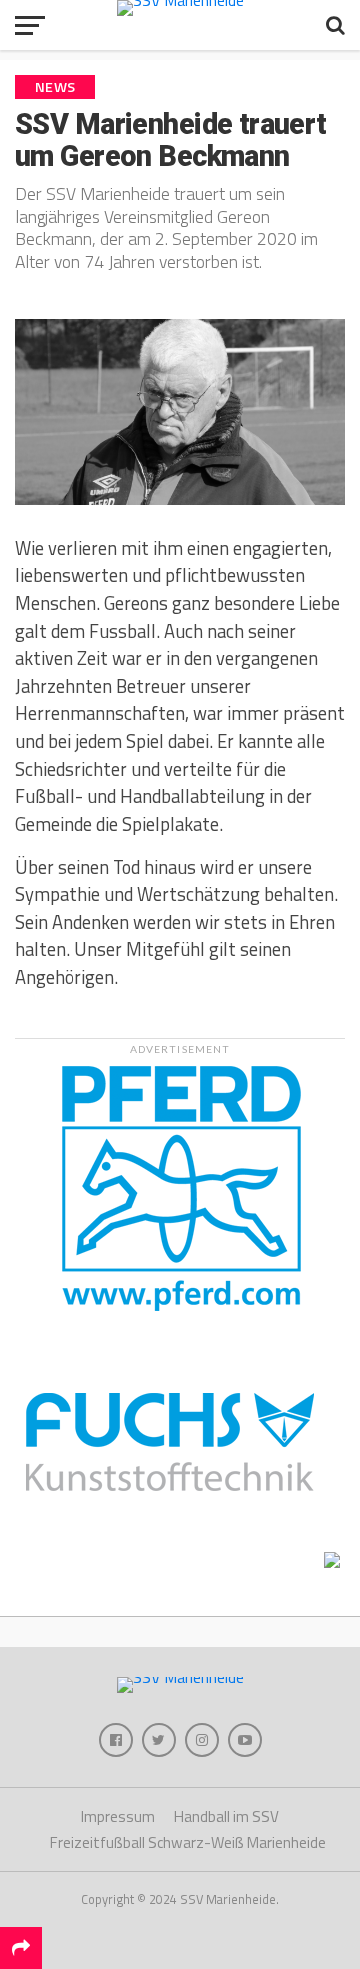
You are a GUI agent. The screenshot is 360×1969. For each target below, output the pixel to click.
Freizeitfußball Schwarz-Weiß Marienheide (188, 1842)
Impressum (118, 1816)
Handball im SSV (226, 1816)
